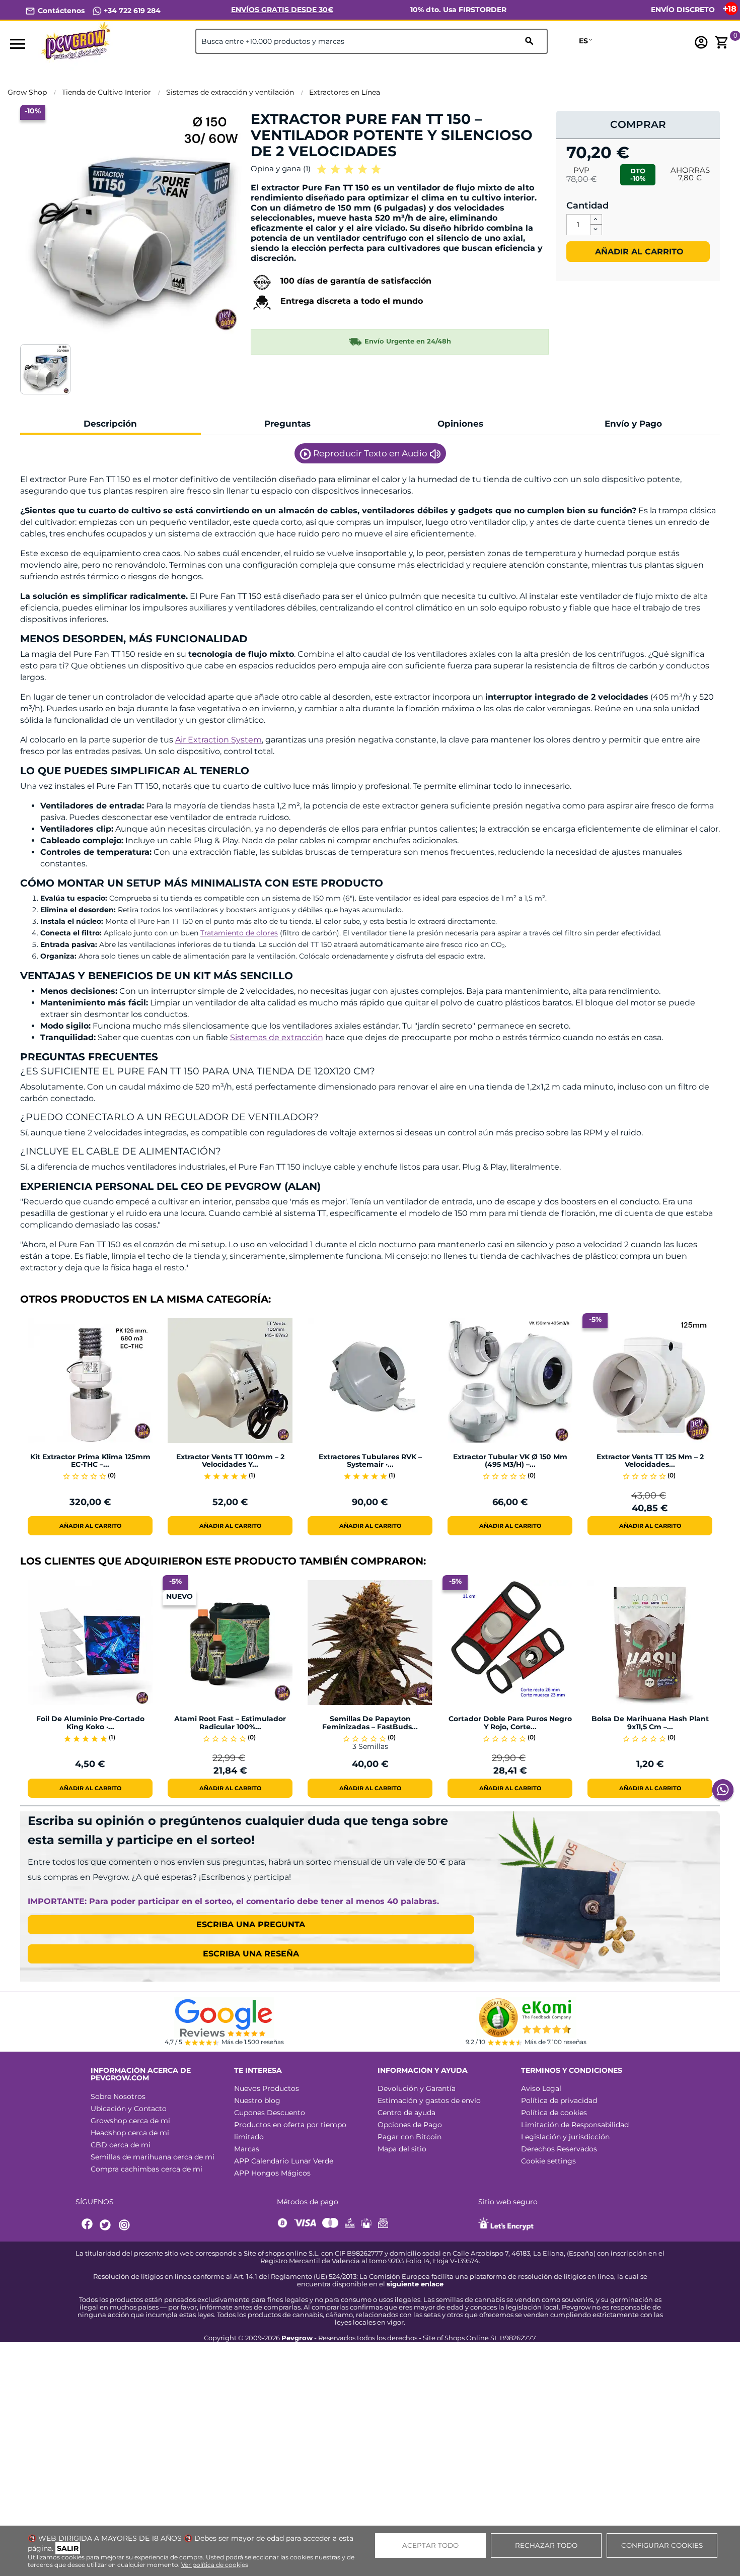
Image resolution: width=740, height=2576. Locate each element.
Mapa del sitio (402, 2149)
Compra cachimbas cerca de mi (146, 2169)
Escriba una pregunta (251, 1924)
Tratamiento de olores (239, 933)
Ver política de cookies (215, 2565)
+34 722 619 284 (131, 11)
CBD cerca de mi (121, 2145)
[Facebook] (88, 2225)
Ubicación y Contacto (129, 2109)
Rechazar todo (546, 2545)
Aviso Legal (541, 2088)
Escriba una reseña (251, 1954)
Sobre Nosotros (118, 2096)
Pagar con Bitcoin (410, 2137)
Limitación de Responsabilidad (575, 2125)
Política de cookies (554, 2113)
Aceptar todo (430, 2545)
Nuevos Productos (267, 2088)
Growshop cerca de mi (130, 2121)
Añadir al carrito (638, 252)
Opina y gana (281, 168)
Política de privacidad (559, 2100)
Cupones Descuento (270, 2113)
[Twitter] (107, 2225)
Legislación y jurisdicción (565, 2137)
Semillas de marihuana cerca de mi (153, 2157)
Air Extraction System (218, 740)
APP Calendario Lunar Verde (284, 2161)
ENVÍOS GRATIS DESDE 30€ (282, 10)
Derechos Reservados (559, 2149)
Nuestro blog (257, 2100)
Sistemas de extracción (277, 1037)
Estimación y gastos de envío (429, 2100)
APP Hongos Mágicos (272, 2173)
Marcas (247, 2149)
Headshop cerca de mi (130, 2133)
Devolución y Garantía (417, 2088)
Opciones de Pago (410, 2125)
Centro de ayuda (406, 2113)
